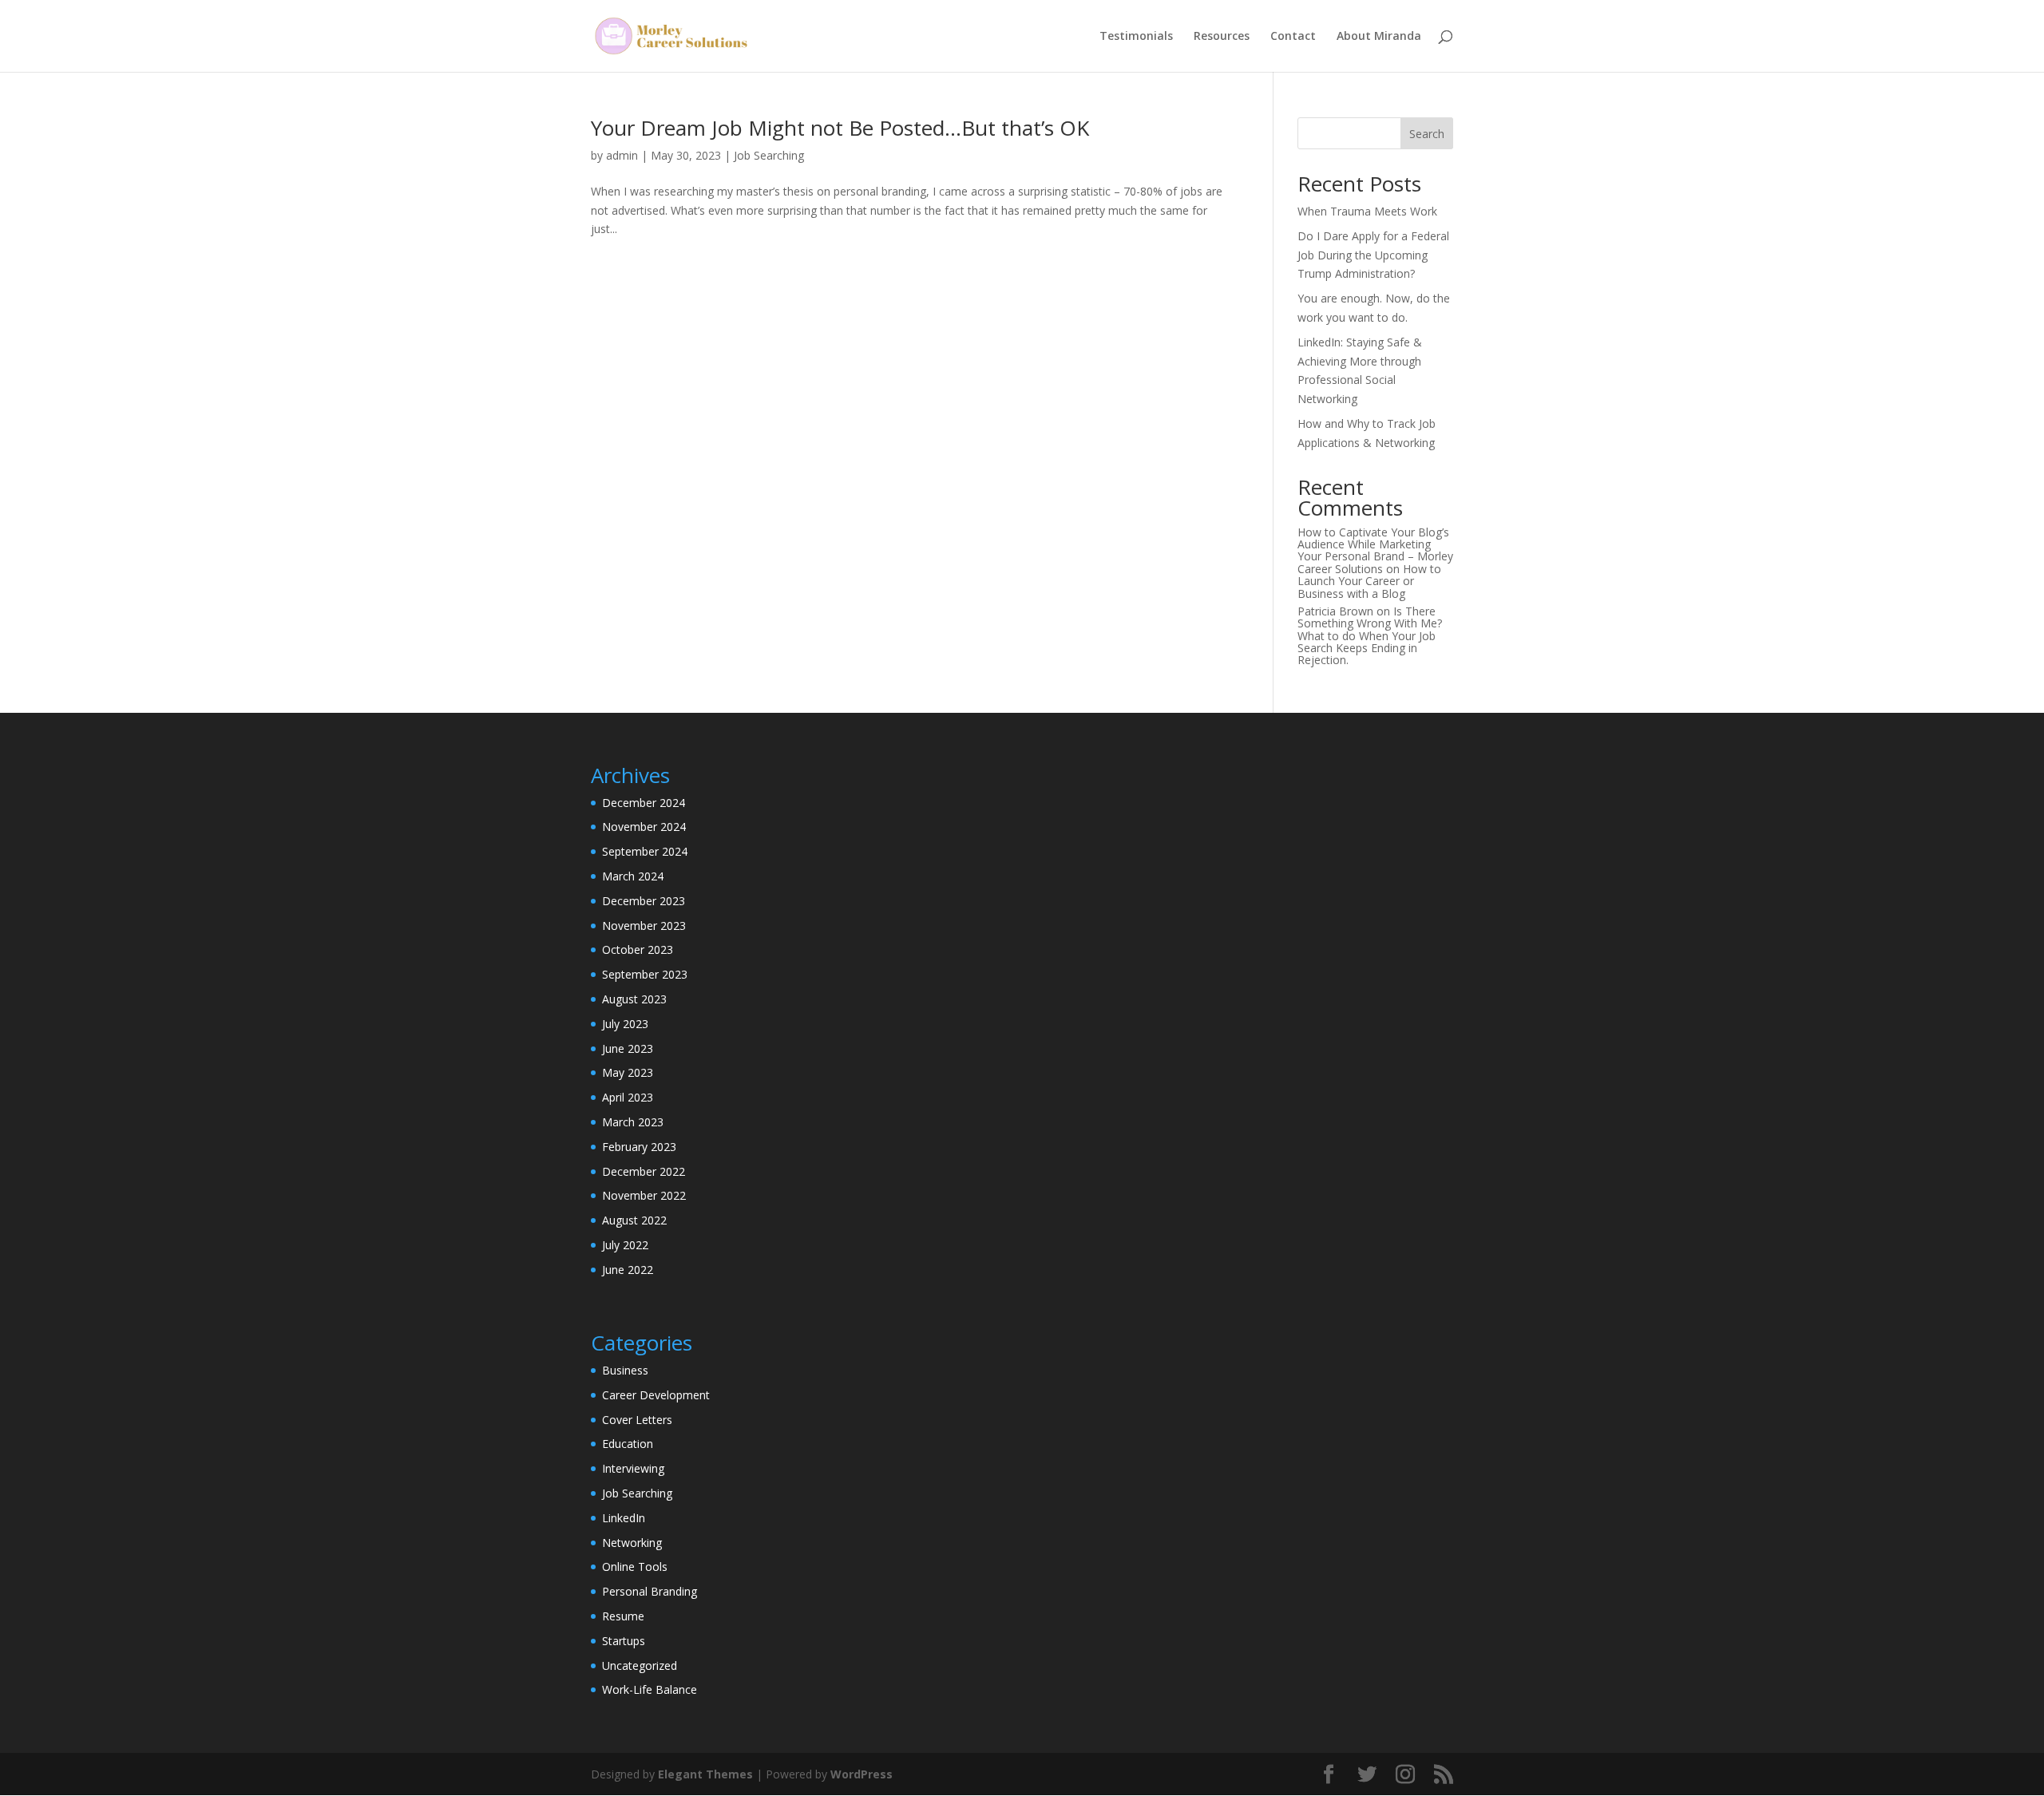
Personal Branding (650, 1591)
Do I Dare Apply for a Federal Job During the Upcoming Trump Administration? (1373, 255)
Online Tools (635, 1567)
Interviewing (633, 1468)
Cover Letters (637, 1420)
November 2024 (644, 827)
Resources (1222, 37)
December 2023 (644, 901)
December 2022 (644, 1171)
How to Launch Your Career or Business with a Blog (1369, 581)
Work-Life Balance (650, 1689)
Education (628, 1444)
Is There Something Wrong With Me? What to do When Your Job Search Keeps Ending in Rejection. (1370, 636)
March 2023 (633, 1122)
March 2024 (633, 876)
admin (622, 155)
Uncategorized (640, 1665)
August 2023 (634, 999)
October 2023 (638, 949)
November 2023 (644, 926)
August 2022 (634, 1220)
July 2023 (625, 1024)
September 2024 (645, 851)
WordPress (862, 1774)
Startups (624, 1641)
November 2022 (644, 1195)
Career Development (656, 1395)
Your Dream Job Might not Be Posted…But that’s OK (840, 128)
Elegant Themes (705, 1774)
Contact (1293, 37)
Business (625, 1370)
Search (1427, 134)
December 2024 (644, 803)
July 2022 (625, 1245)
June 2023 (628, 1048)
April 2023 (628, 1097)
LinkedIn (624, 1518)
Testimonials (1136, 37)
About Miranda (1379, 37)
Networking (632, 1543)
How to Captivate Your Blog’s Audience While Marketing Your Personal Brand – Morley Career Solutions (1375, 550)
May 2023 (628, 1072)
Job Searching (769, 155)
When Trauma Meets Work (1367, 211)
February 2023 (639, 1147)
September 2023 (645, 974)
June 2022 (628, 1270)
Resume (623, 1616)
